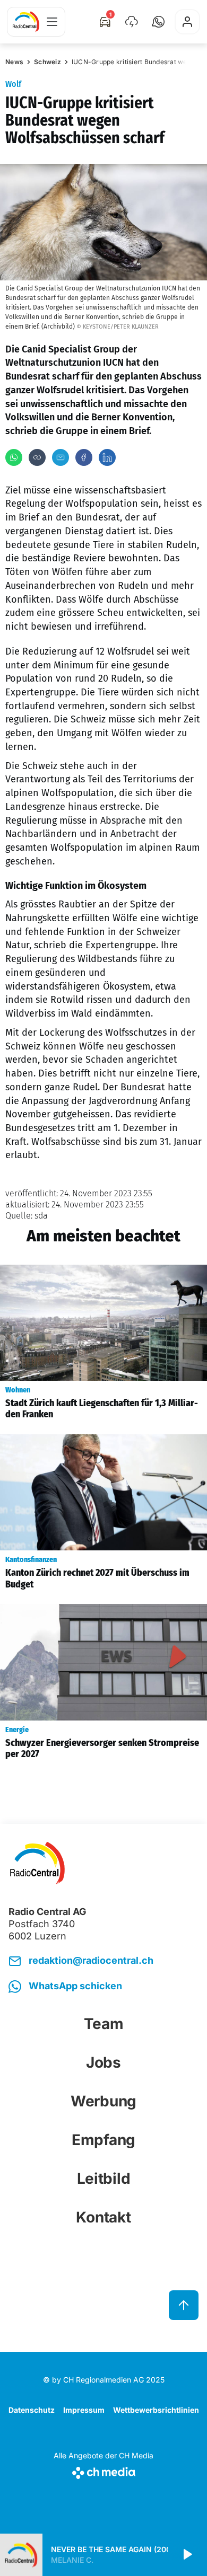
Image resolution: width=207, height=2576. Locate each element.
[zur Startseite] (26, 22)
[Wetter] (132, 22)
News (14, 62)
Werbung (103, 2101)
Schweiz (48, 62)
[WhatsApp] (14, 457)
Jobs (103, 2062)
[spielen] (187, 2555)
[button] (158, 22)
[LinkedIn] (107, 457)
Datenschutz (32, 2410)
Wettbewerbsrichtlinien (156, 2410)
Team (104, 2024)
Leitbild (104, 2178)
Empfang (103, 2140)
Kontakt (103, 2217)
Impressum (84, 2410)
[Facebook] (84, 457)
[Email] (61, 457)
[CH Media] (103, 2471)
